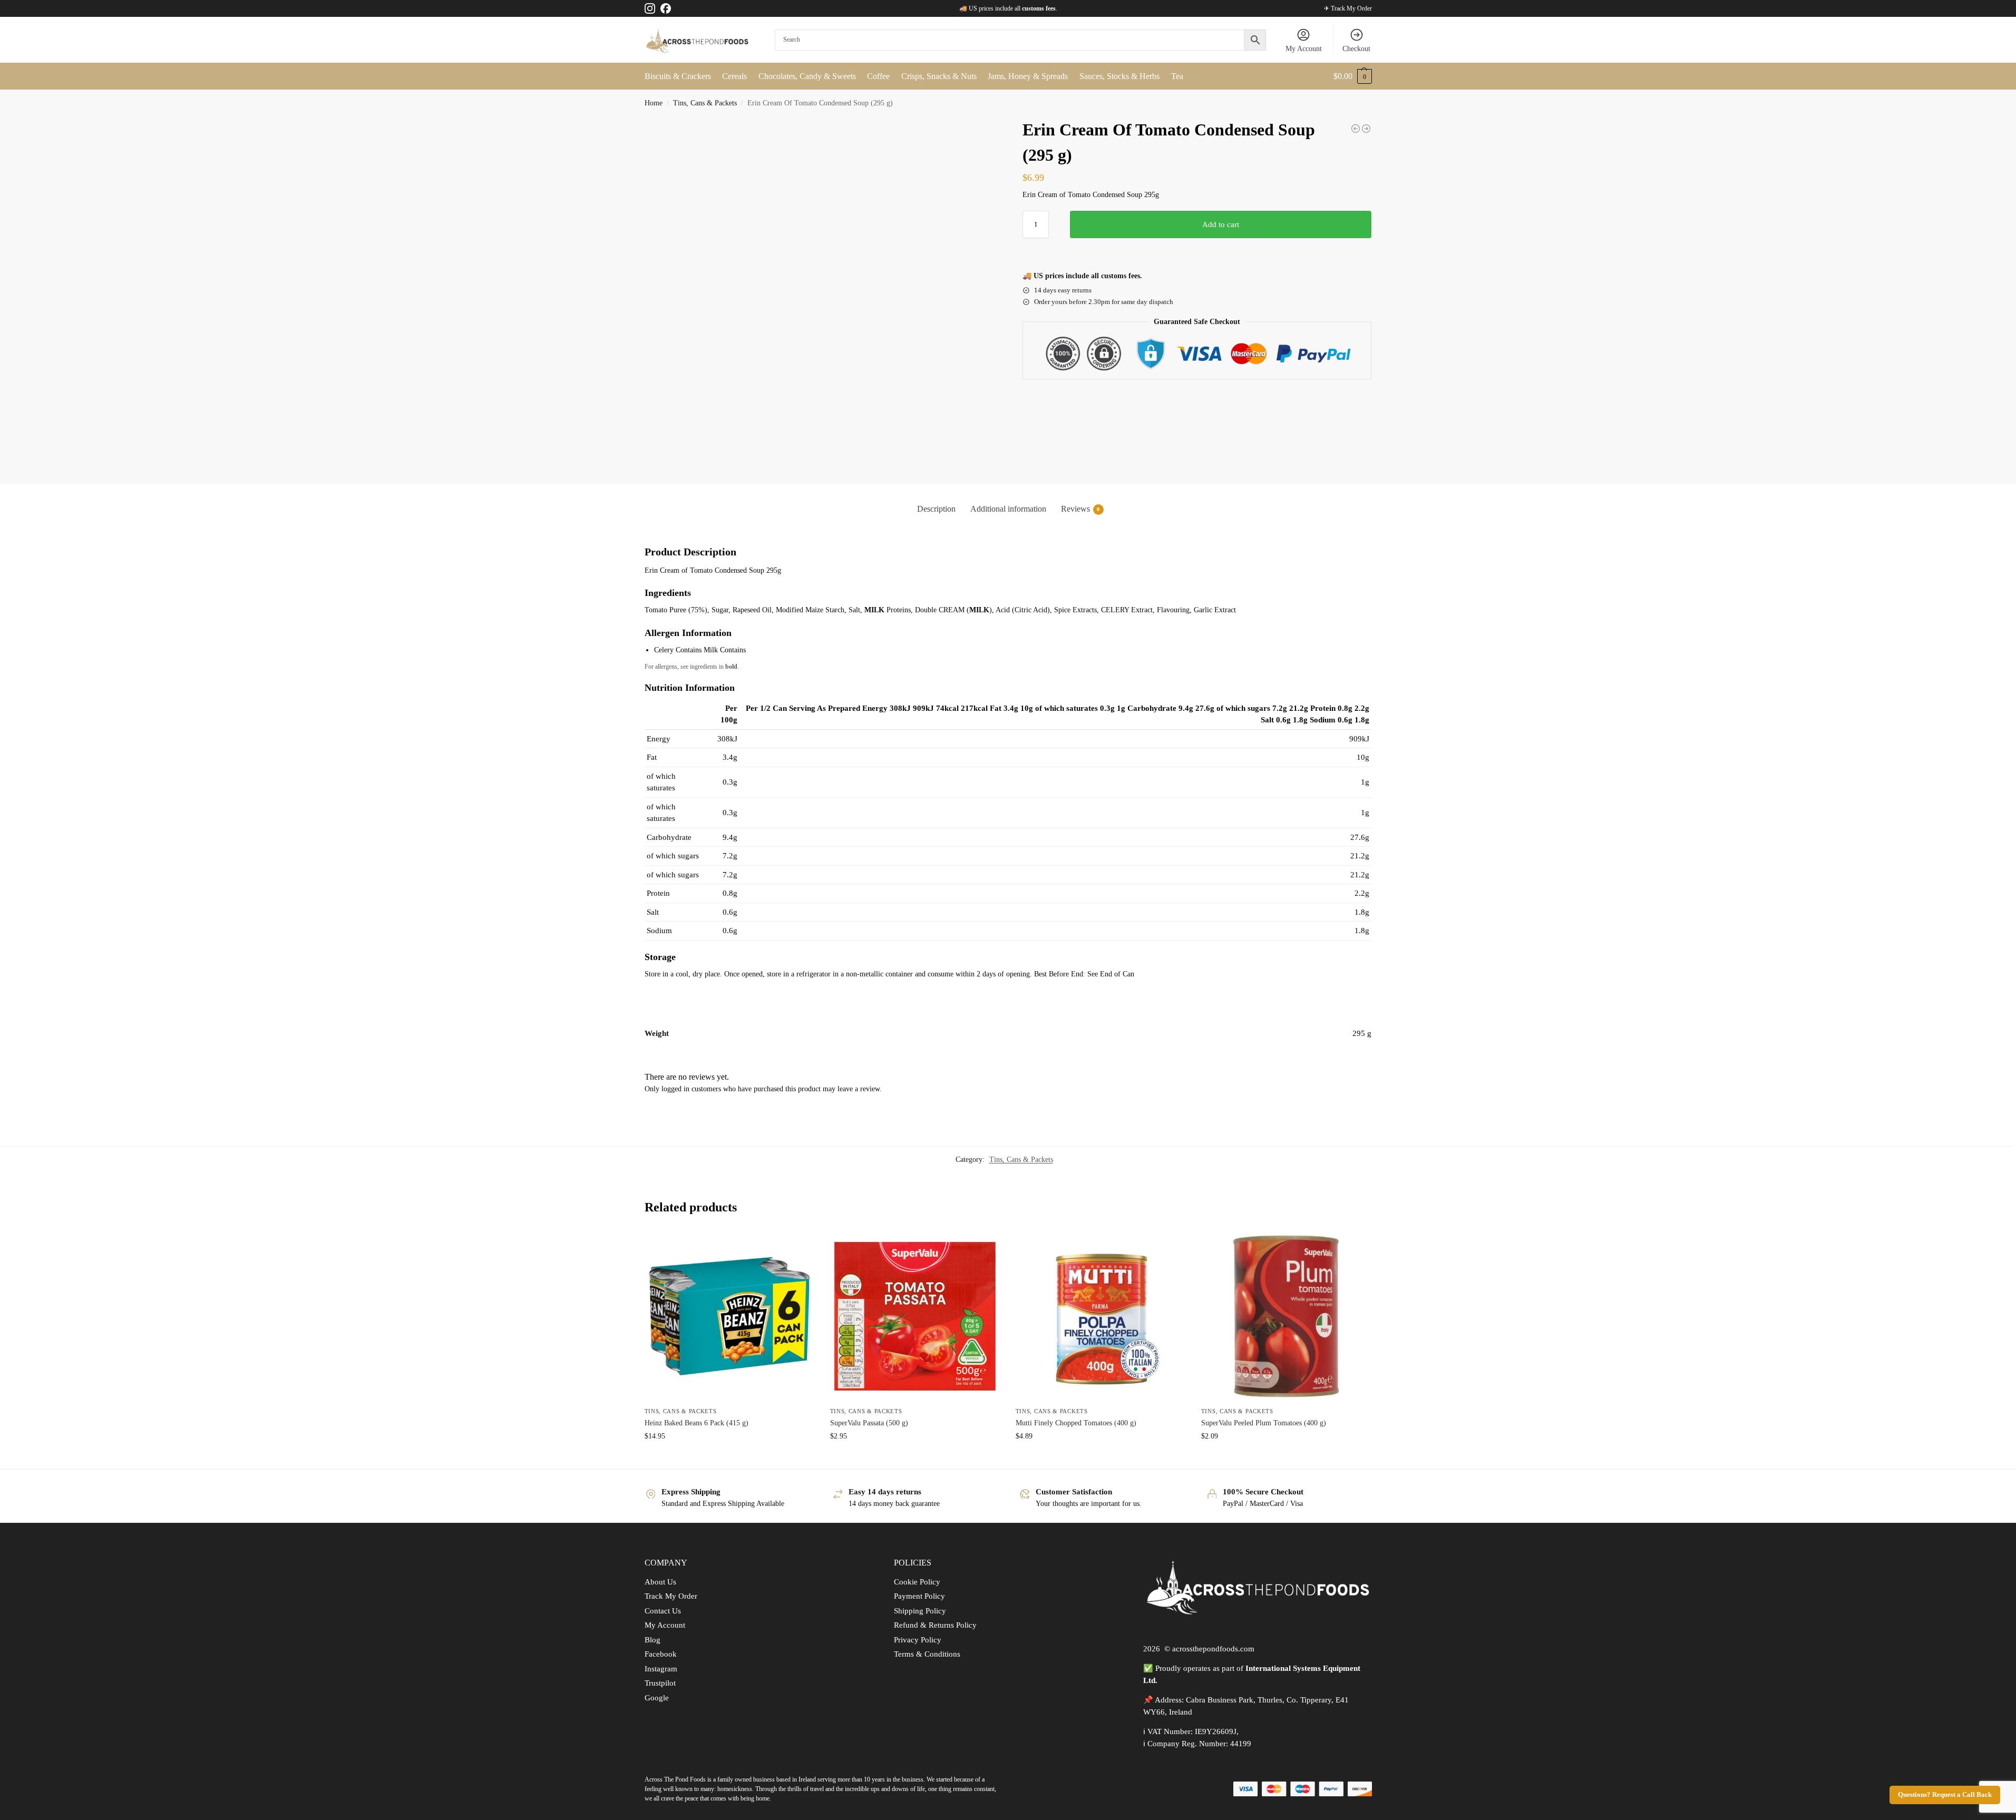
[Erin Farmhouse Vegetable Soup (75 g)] (1366, 129)
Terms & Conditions (927, 1654)
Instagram (661, 1669)
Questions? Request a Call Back (1945, 1795)
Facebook (661, 1654)
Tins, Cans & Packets (705, 103)
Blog (652, 1640)
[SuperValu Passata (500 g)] (915, 1316)
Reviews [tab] (1080, 509)
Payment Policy (919, 1596)
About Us (660, 1582)
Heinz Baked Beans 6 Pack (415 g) (697, 1423)
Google (657, 1698)
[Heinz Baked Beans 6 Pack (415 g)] (729, 1316)
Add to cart (1221, 224)
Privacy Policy (918, 1640)
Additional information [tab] (1008, 509)
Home (654, 103)
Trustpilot (660, 1683)
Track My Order (671, 1596)
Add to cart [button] (729, 1458)
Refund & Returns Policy (935, 1625)
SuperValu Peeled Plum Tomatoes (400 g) (1264, 1423)
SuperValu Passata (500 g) (869, 1423)
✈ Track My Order (1348, 8)
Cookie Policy (917, 1582)
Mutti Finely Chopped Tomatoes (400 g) (1076, 1423)
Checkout (1356, 49)
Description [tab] (936, 509)
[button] (1353, 76)
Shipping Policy (920, 1611)
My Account (1304, 49)
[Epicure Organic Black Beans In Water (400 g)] (1356, 129)
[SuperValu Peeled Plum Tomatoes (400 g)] (1286, 1316)
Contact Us (663, 1611)
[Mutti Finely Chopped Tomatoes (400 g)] (1100, 1316)
